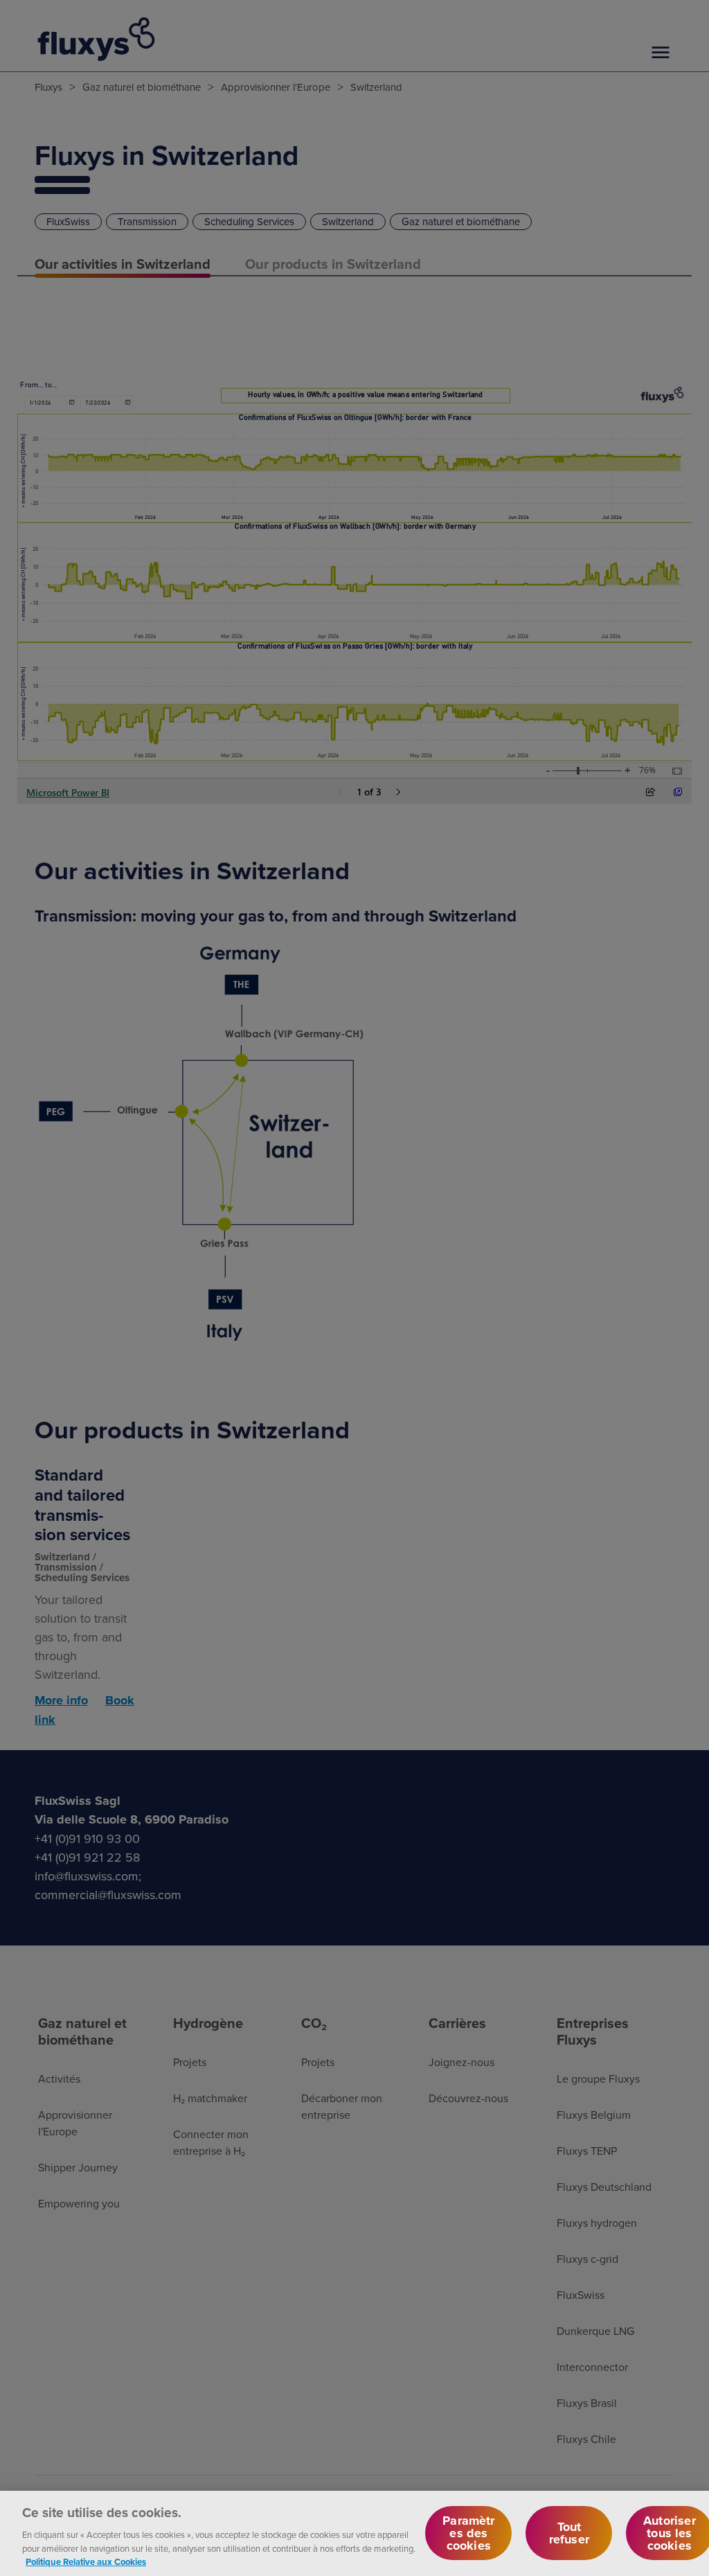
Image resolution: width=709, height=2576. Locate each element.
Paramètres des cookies (468, 2533)
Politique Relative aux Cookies (86, 2562)
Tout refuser (569, 2533)
